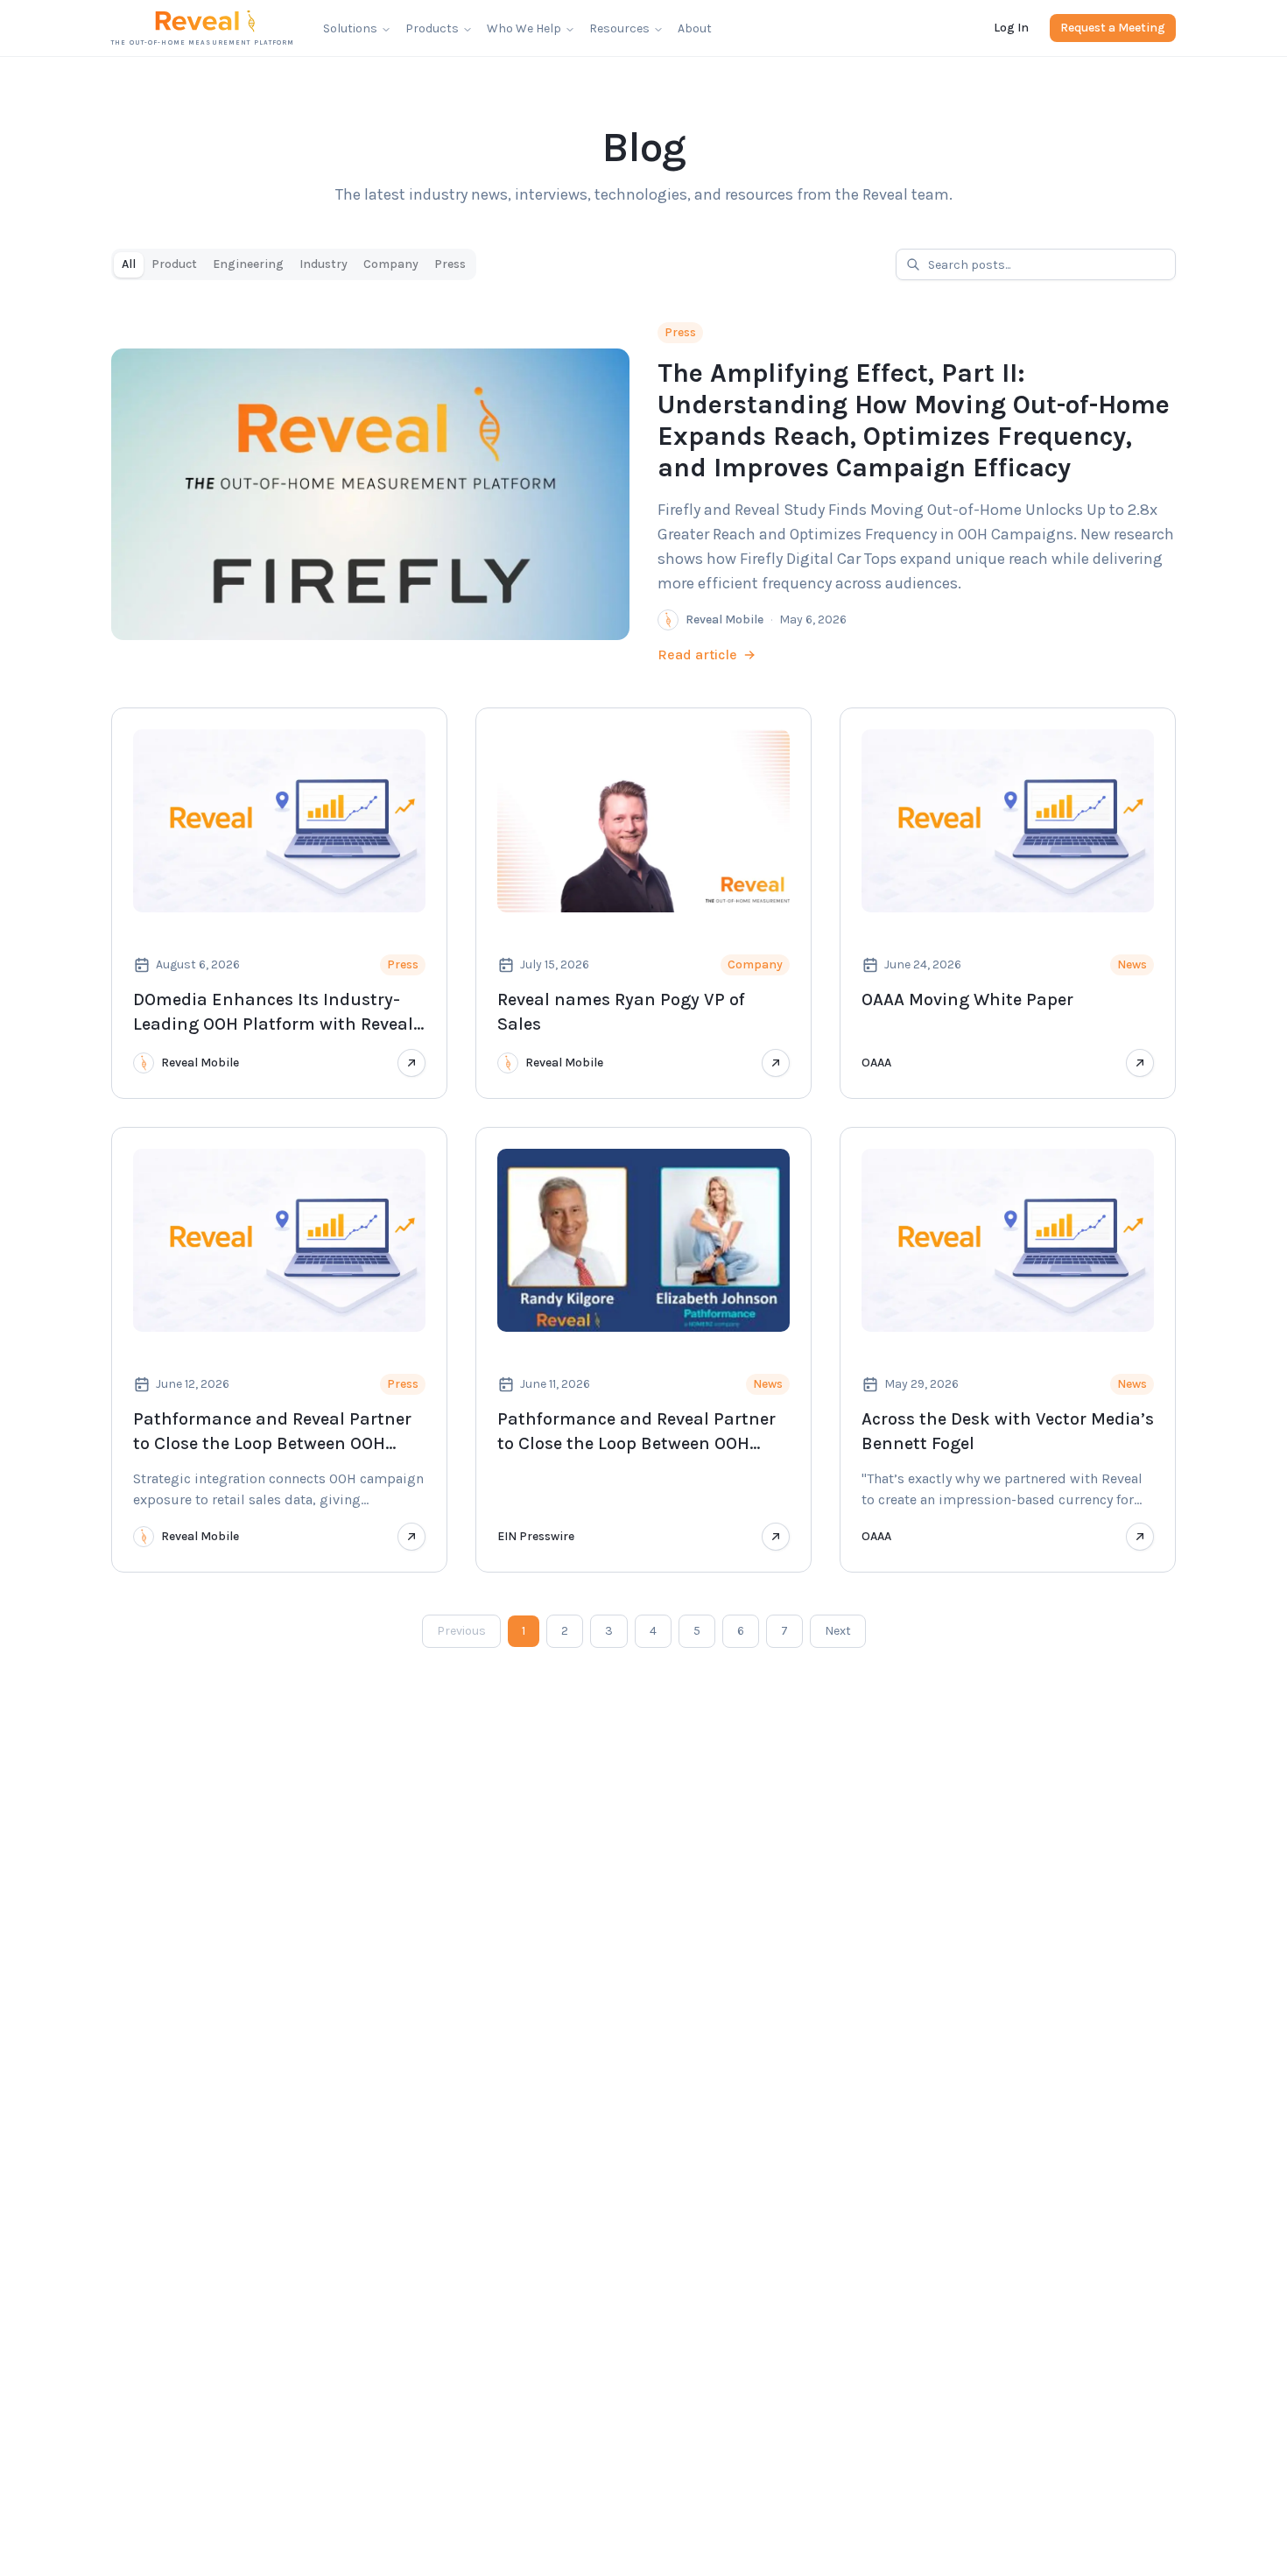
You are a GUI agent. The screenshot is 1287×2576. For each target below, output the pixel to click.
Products (432, 28)
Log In (1011, 28)
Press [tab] (450, 264)
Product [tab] (174, 264)
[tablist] (294, 264)
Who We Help (524, 28)
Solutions (350, 28)
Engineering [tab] (248, 264)
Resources (619, 28)
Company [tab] (391, 264)
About (695, 28)
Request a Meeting (1113, 28)
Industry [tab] (324, 264)
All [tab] (129, 264)
